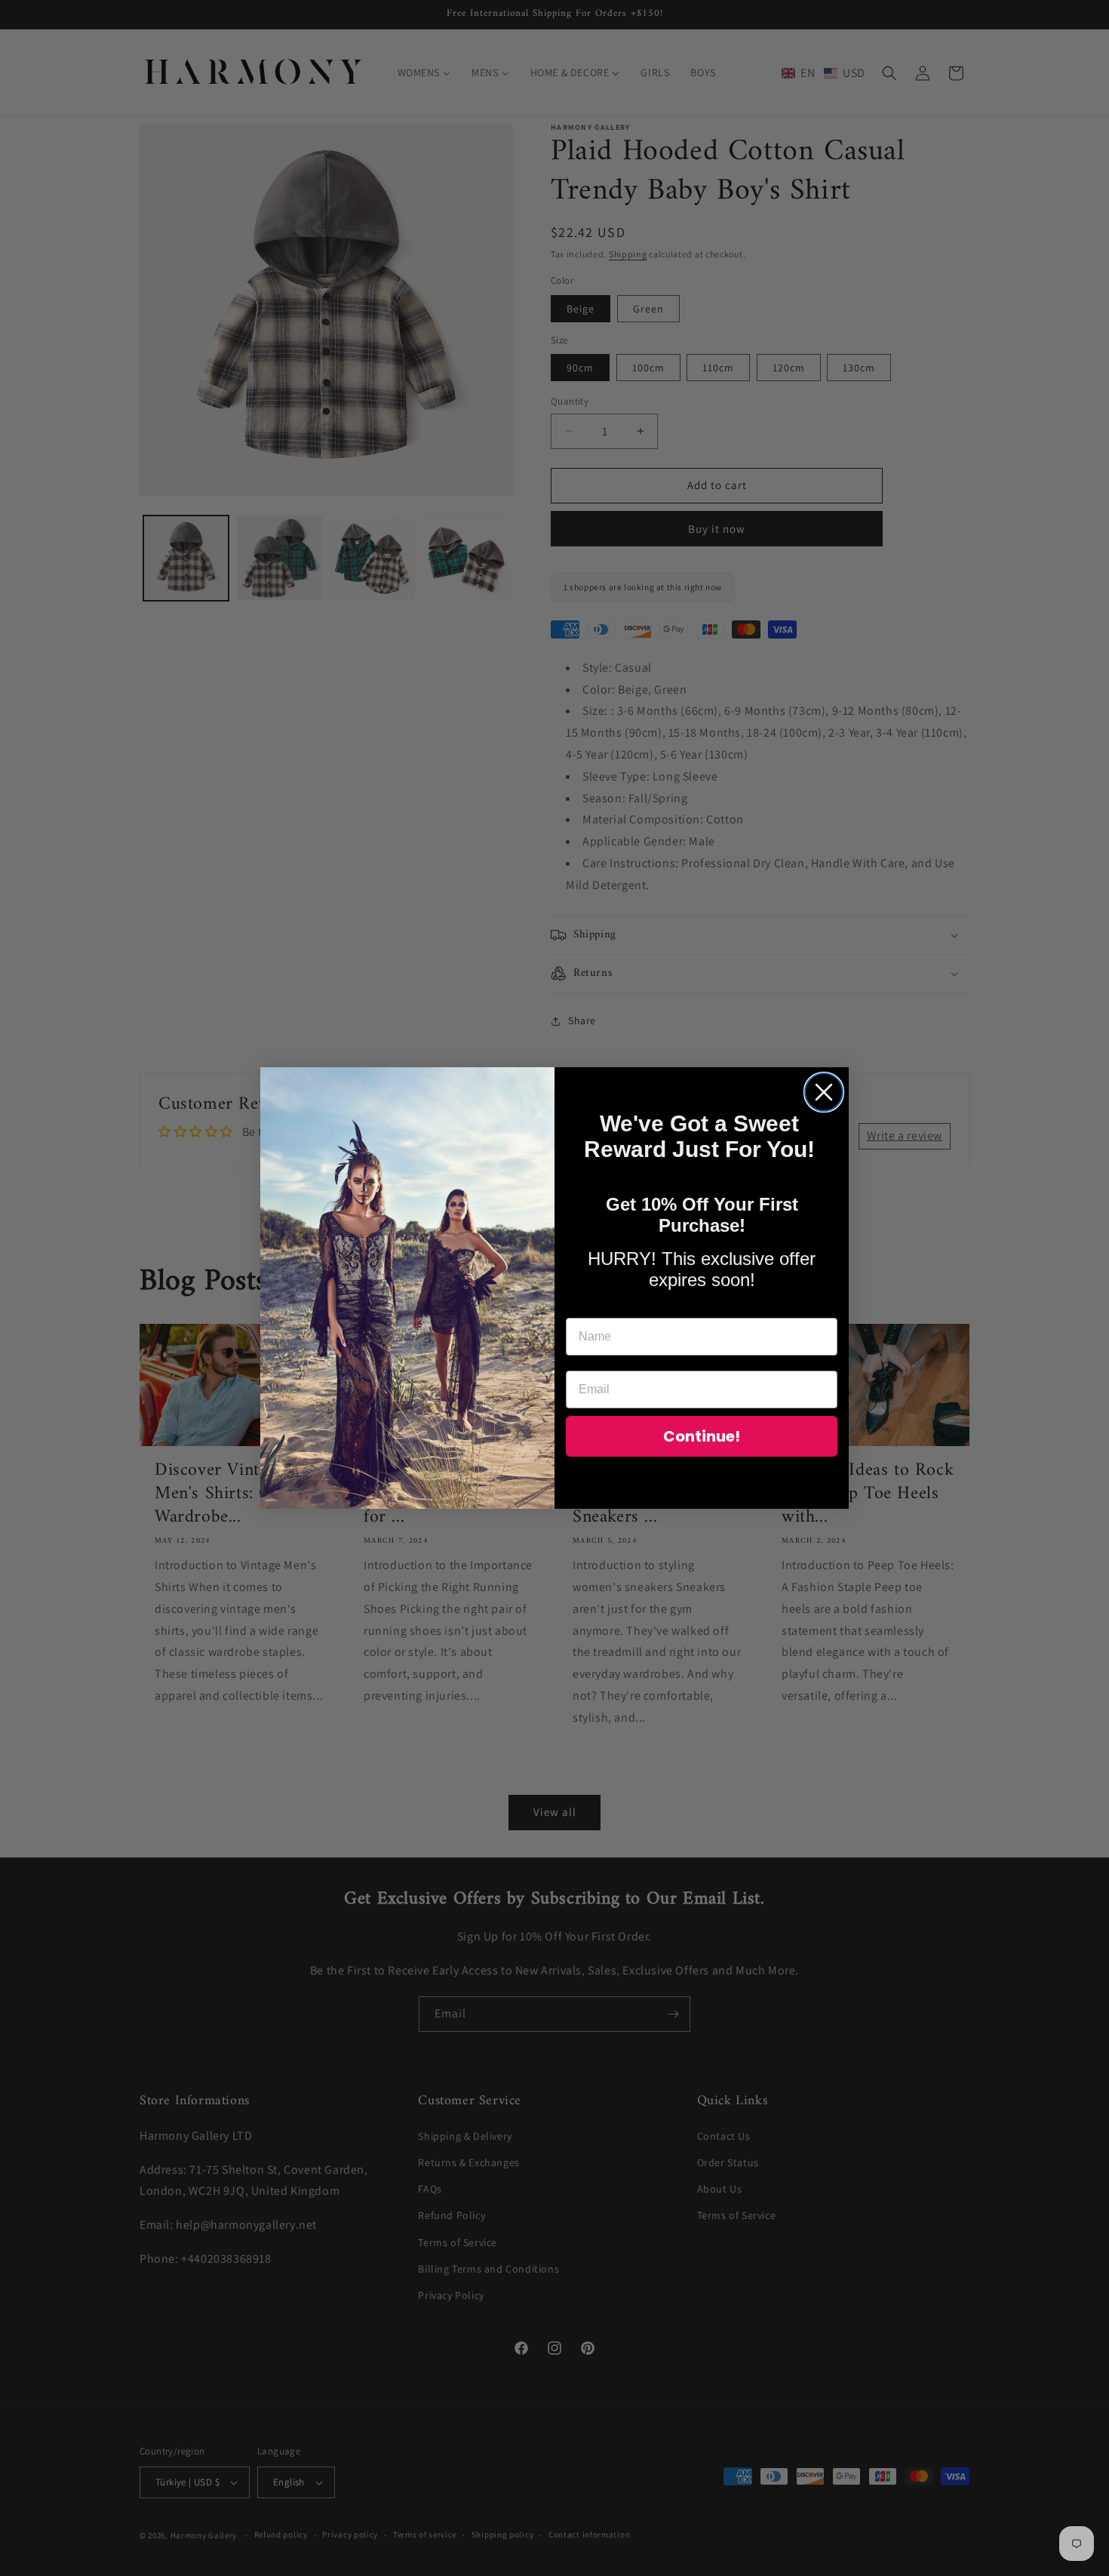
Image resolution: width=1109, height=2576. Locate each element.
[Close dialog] (824, 1092)
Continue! (702, 1436)
